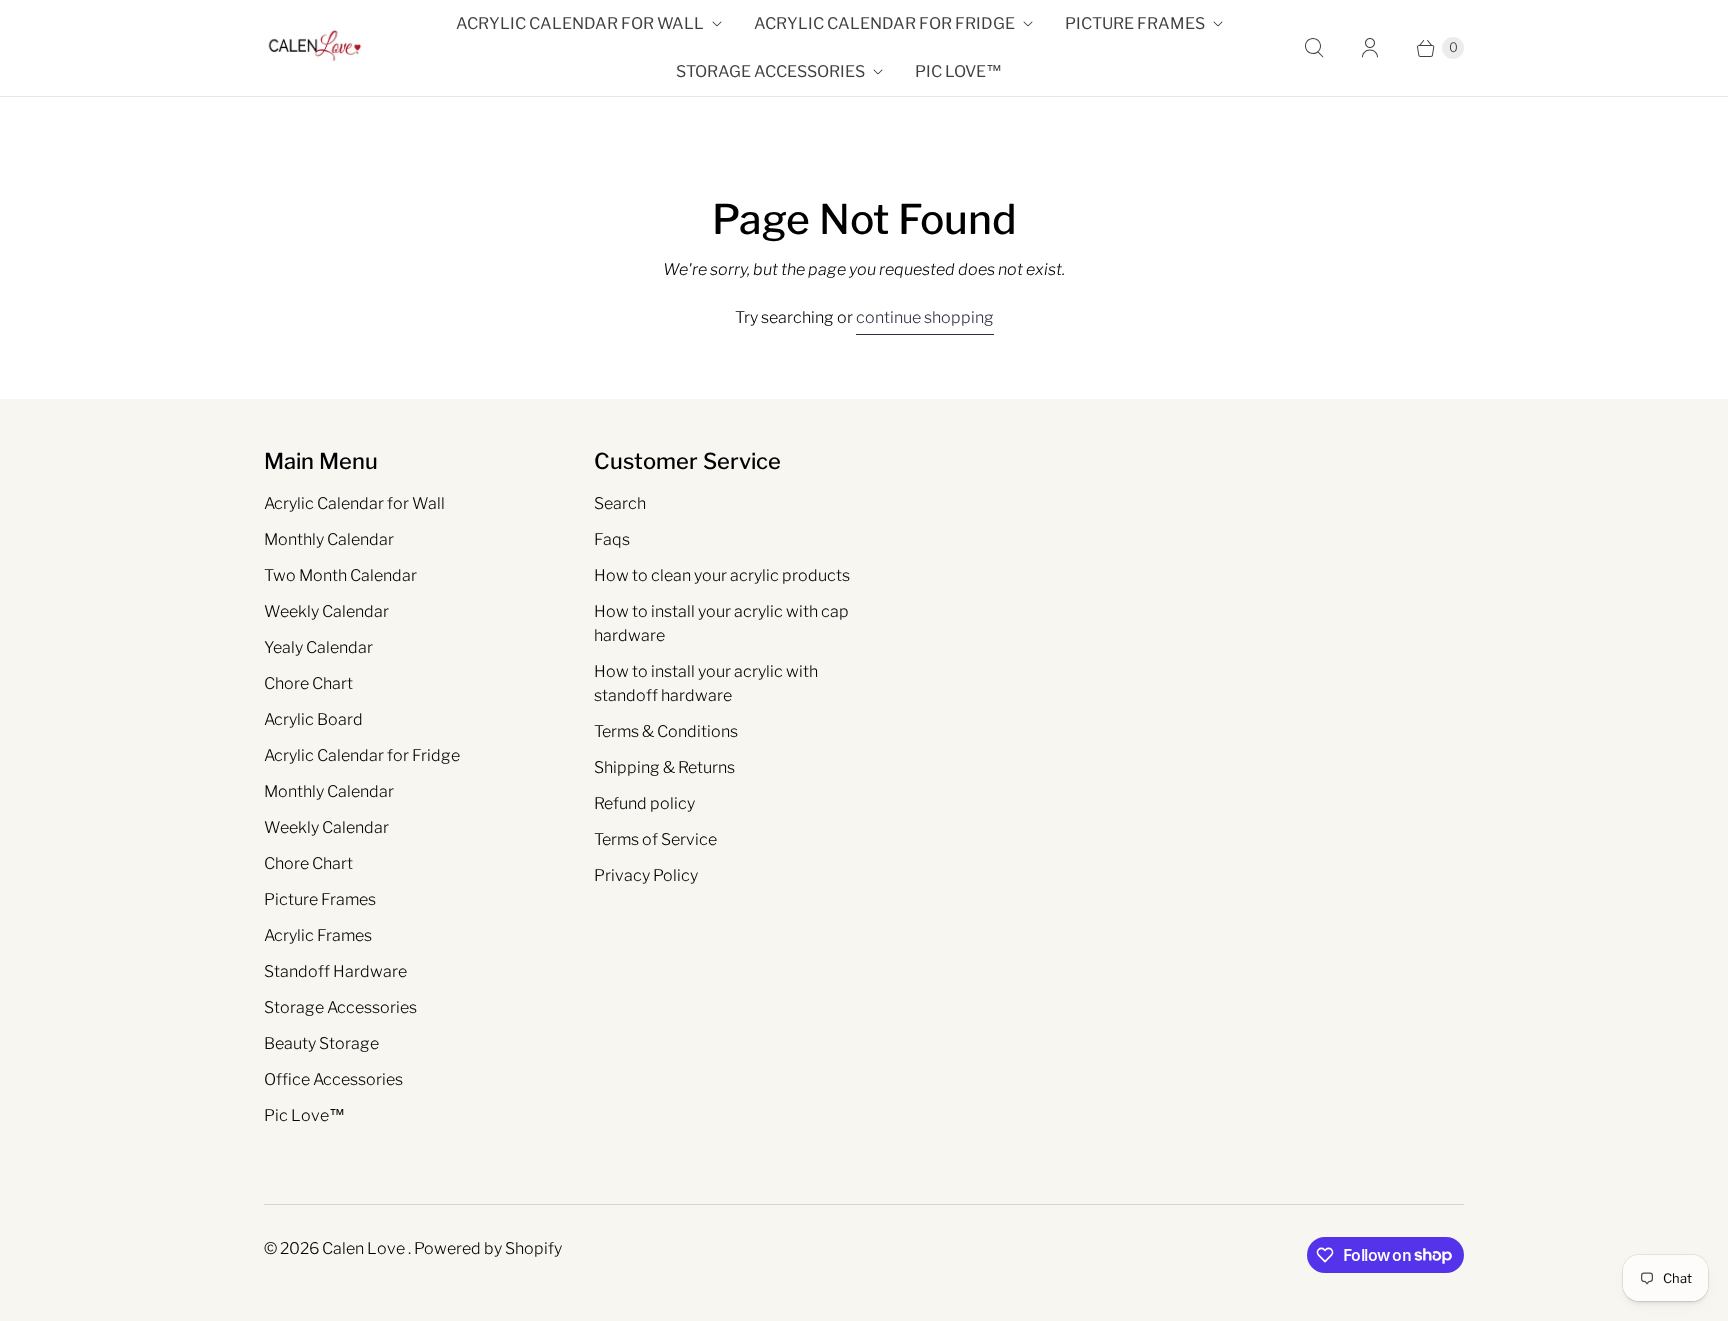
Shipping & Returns (664, 767)
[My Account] (1370, 48)
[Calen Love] (314, 48)
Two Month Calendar (340, 575)
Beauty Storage (321, 1043)
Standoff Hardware (335, 971)
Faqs (612, 539)
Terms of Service (655, 839)
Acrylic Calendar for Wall (580, 23)
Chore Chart (308, 683)
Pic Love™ (958, 71)
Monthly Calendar (329, 539)
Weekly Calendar (326, 611)
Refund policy (644, 803)
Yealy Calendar (318, 647)
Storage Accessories (770, 71)
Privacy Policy (646, 875)
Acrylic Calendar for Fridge (884, 23)
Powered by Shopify (488, 1248)
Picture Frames (1135, 23)
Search (620, 503)
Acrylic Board (313, 719)
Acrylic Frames (318, 935)
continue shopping (925, 317)
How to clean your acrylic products (722, 575)
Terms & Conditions (666, 731)
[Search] (1314, 48)
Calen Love (365, 1248)
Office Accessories (333, 1079)
